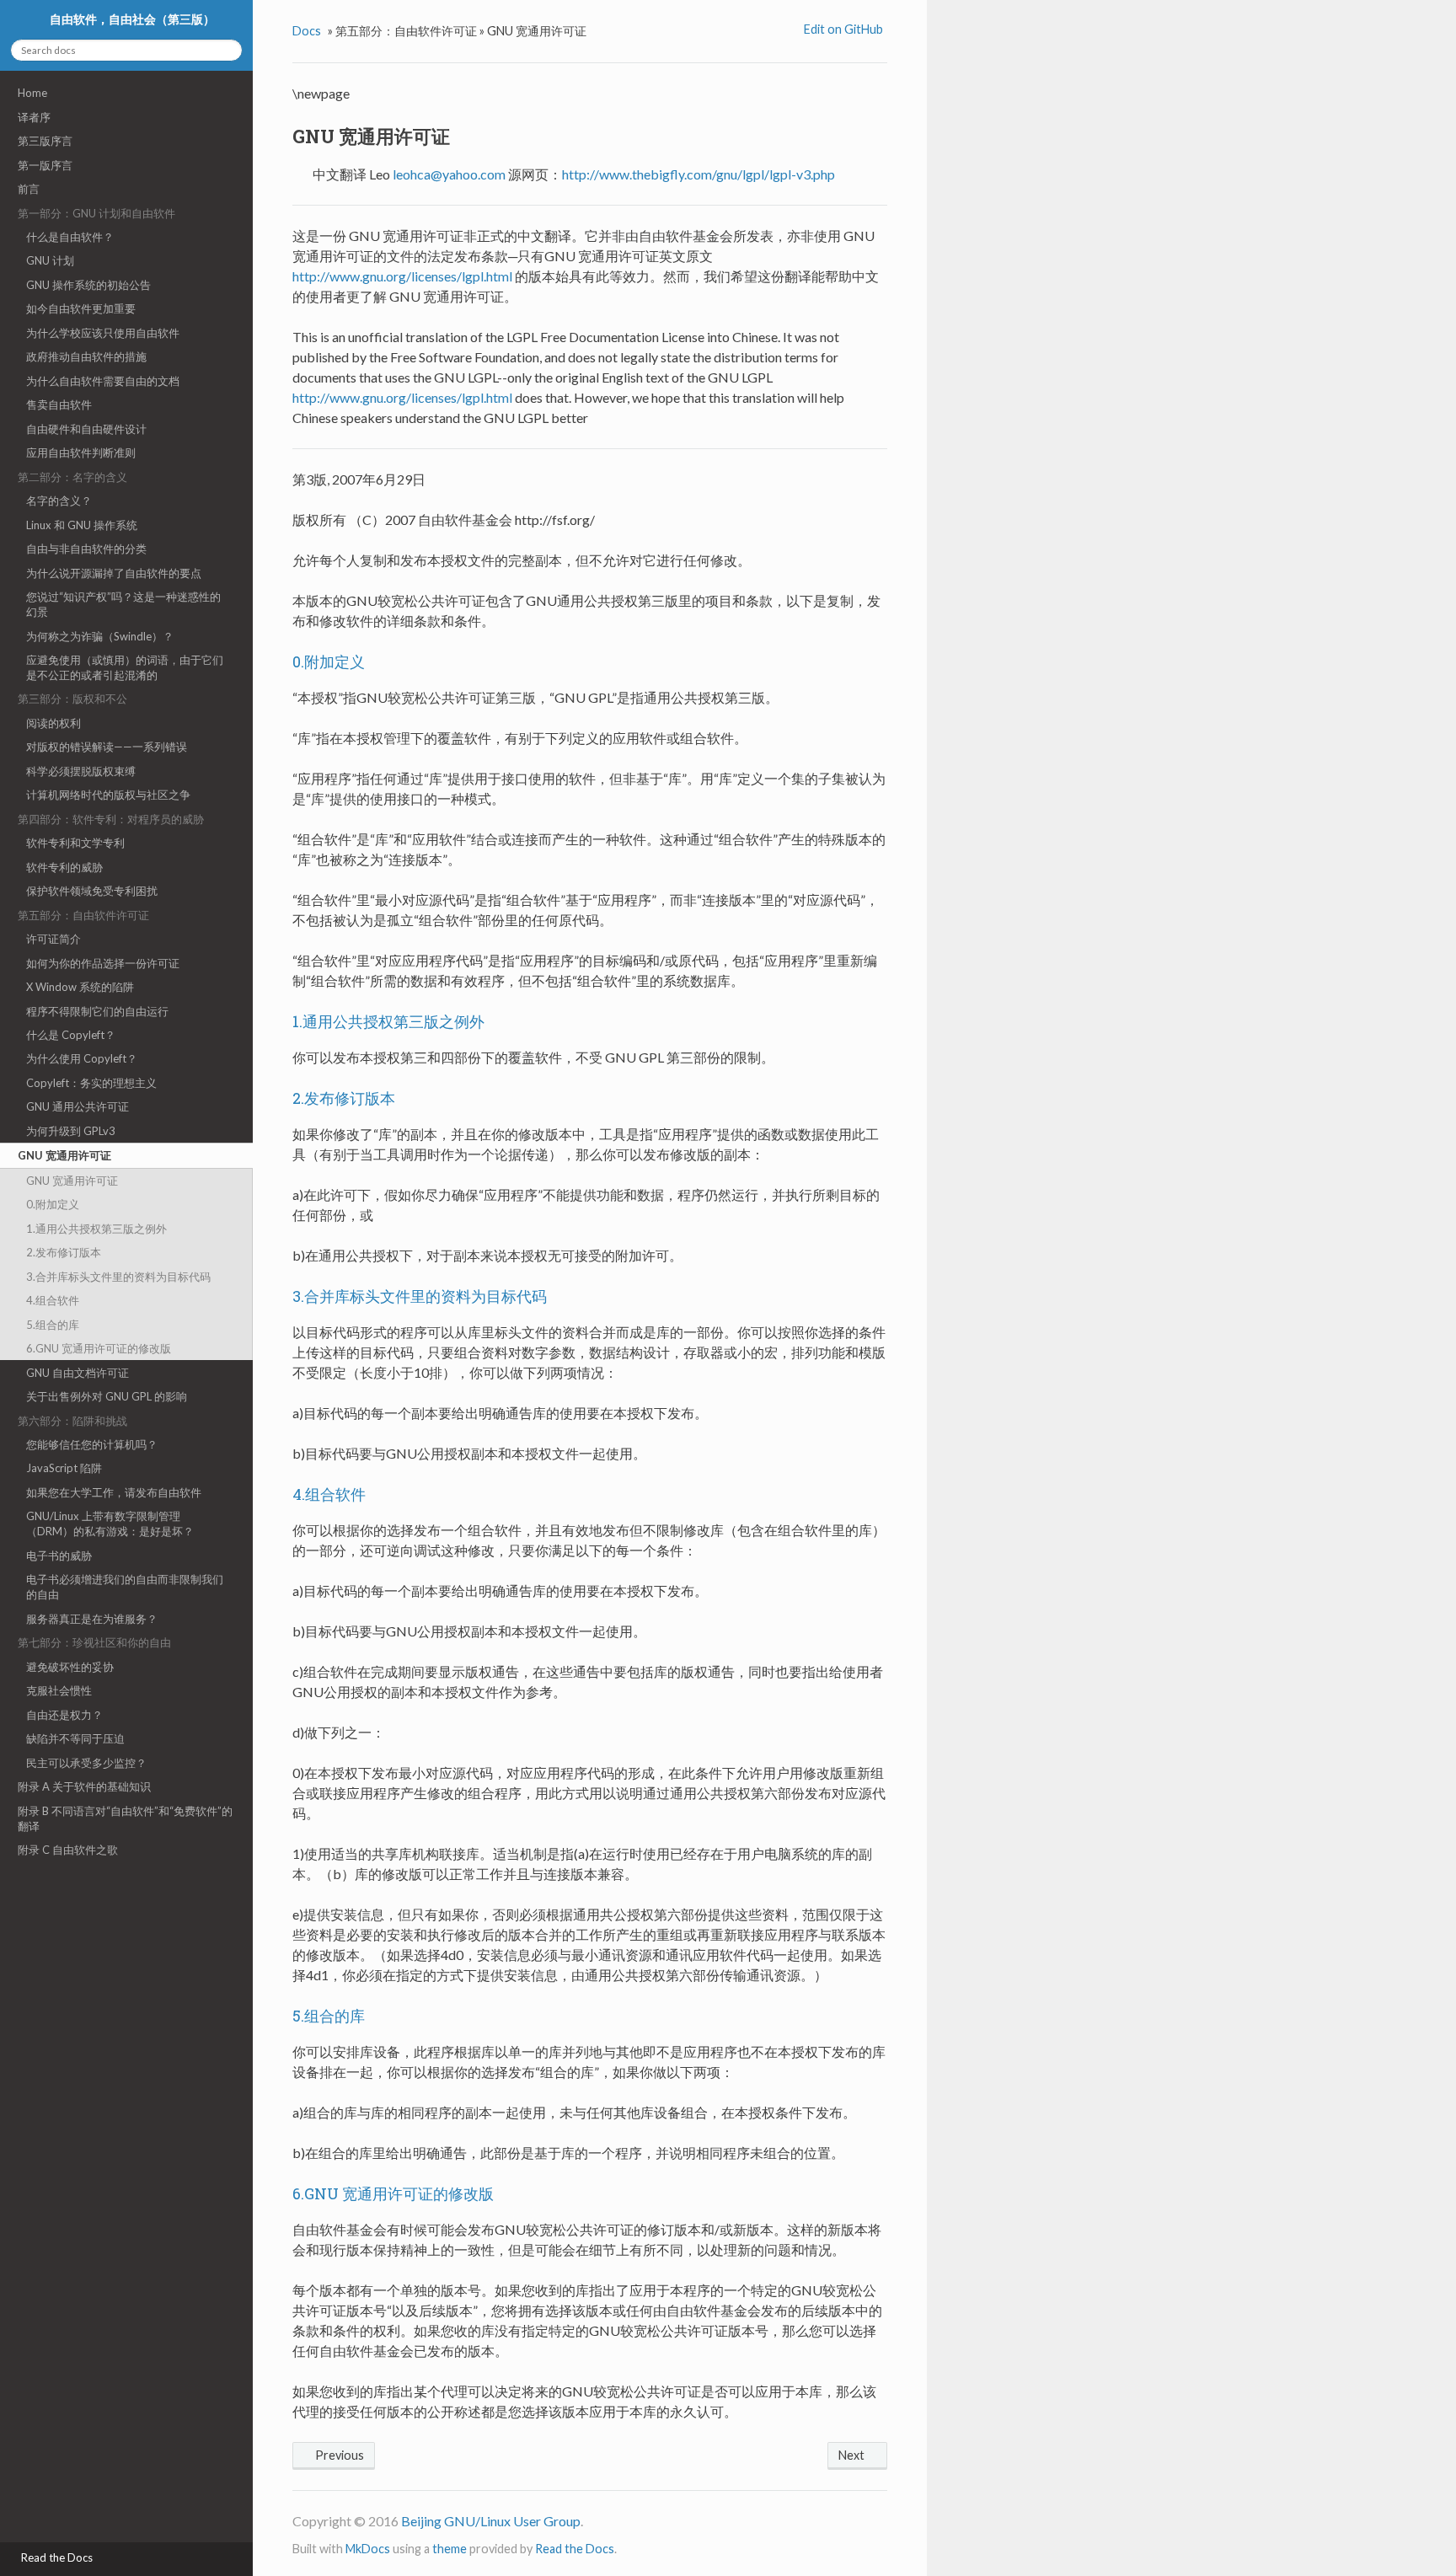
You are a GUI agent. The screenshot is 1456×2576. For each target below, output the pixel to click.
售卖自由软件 (59, 404)
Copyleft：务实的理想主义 (91, 1083)
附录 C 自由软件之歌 (68, 1850)
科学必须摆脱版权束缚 (81, 771)
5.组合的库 (53, 1325)
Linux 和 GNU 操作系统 (82, 525)
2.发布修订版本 (64, 1252)
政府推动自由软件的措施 (86, 356)
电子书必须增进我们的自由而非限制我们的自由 (125, 1587)
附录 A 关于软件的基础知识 (84, 1786)
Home (32, 93)
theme (450, 2549)
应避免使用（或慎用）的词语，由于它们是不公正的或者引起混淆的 (125, 667)
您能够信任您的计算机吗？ (92, 1444)
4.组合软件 (53, 1300)
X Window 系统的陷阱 (80, 987)
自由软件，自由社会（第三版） (131, 19)
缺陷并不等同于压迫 (75, 1738)
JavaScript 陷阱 (64, 1468)
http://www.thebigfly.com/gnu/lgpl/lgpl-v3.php (699, 174)
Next (853, 2455)
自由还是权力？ (64, 1715)
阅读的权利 (54, 723)
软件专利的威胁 (64, 867)
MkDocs (368, 2549)
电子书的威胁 (59, 1556)
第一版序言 (45, 165)
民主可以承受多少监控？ (86, 1763)
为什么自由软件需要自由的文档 (103, 381)
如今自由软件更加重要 (81, 308)
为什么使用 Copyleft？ (82, 1058)
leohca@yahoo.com (449, 174)
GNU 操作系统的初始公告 (88, 285)
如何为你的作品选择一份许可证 (103, 963)
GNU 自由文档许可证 (78, 1373)
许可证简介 (54, 939)
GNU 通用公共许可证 (78, 1106)
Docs (307, 31)
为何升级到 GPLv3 (71, 1131)
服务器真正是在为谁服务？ (92, 1619)
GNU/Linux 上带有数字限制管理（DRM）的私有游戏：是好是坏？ (110, 1524)
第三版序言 (45, 141)
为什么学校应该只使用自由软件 (103, 333)
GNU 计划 (50, 260)
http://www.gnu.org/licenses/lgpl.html (402, 276)
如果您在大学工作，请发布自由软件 (114, 1492)
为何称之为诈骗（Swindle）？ (100, 636)
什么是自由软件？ (70, 237)
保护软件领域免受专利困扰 (92, 891)
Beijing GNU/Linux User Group (491, 2521)
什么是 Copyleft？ (71, 1035)
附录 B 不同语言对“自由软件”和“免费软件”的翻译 (125, 1818)
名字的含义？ (59, 501)
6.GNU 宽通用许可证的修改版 (99, 1348)
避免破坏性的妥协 (70, 1667)
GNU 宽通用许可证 (64, 1155)
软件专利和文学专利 (75, 843)
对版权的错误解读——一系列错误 (107, 747)
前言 (29, 189)
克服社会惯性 (59, 1690)
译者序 (34, 117)
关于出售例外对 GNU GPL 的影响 (107, 1396)
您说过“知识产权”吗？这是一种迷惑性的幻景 (123, 604)
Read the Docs (575, 2549)
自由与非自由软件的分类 (86, 549)
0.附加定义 (53, 1204)
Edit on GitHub (842, 29)
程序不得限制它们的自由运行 (97, 1011)
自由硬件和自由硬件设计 (86, 429)
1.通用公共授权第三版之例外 (96, 1229)
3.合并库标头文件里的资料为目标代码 (118, 1277)
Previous (338, 2455)
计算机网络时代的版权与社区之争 (108, 795)
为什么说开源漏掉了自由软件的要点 (114, 573)
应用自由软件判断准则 (81, 453)
